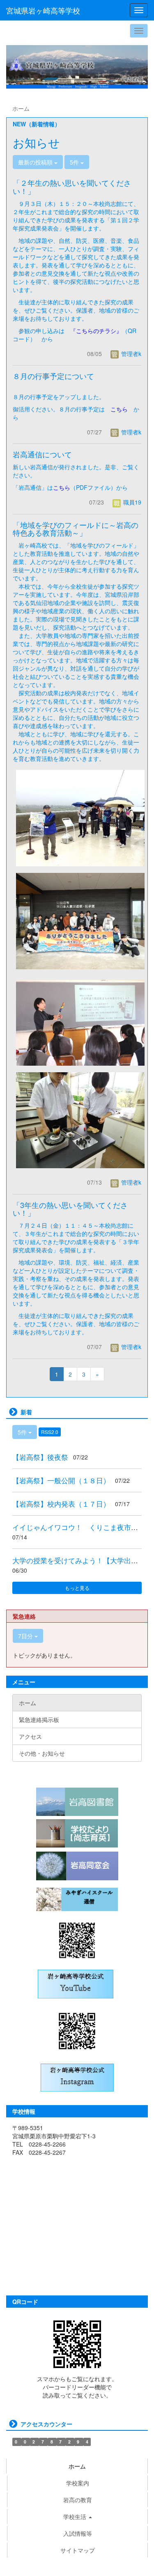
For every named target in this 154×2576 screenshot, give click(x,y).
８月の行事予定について (53, 376)
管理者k (130, 354)
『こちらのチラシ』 (96, 331)
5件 (75, 162)
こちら (119, 409)
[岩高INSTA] (77, 2077)
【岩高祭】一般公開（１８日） (61, 1480)
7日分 (26, 1636)
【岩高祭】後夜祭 (40, 1457)
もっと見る (77, 1588)
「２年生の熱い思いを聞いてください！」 (72, 187)
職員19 (131, 502)
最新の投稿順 (36, 162)
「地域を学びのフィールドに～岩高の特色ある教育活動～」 (76, 529)
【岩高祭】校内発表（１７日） (61, 1504)
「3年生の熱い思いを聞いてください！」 (70, 1209)
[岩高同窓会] (77, 1866)
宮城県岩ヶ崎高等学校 (43, 10)
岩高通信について (42, 454)
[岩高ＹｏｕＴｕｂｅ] (76, 1983)
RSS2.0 (50, 1432)
